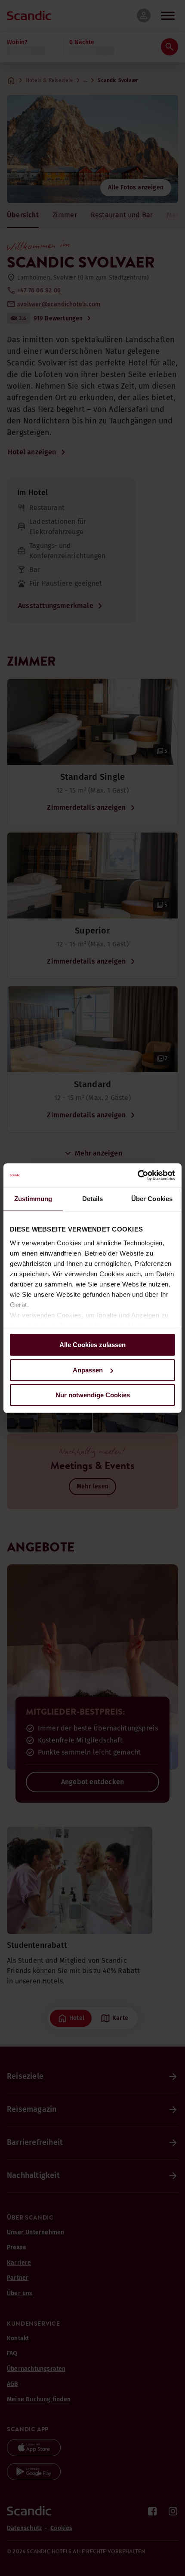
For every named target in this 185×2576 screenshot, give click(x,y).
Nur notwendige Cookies (93, 1395)
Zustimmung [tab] (33, 1199)
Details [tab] (93, 1199)
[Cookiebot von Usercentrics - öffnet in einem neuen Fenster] (137, 1175)
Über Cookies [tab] (152, 1199)
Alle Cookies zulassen (92, 1345)
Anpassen (88, 1370)
